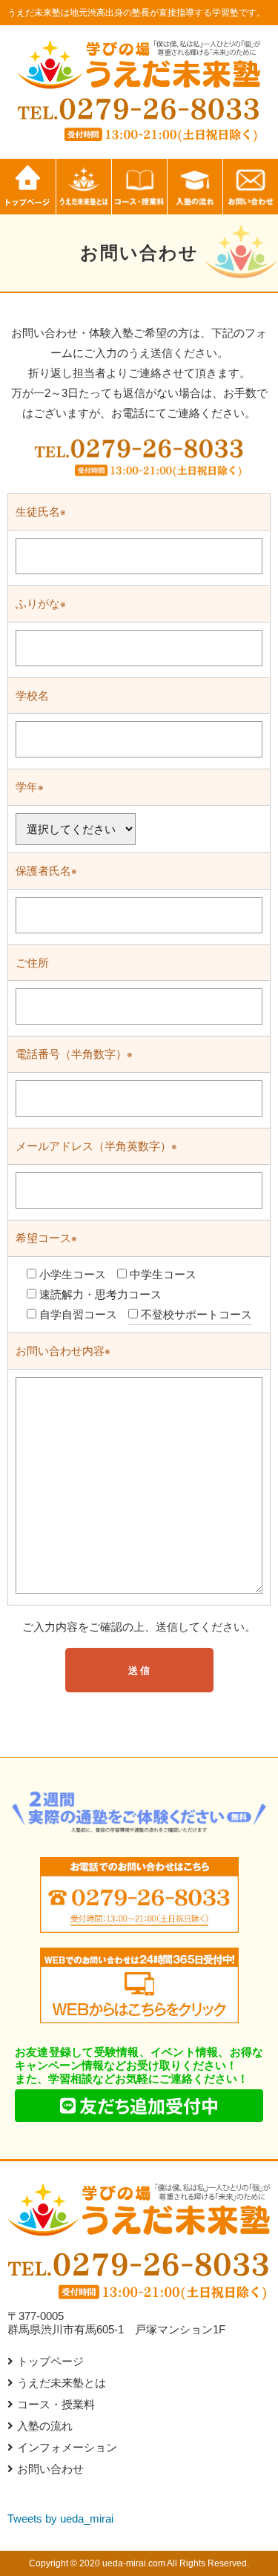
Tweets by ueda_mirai (60, 2518)
